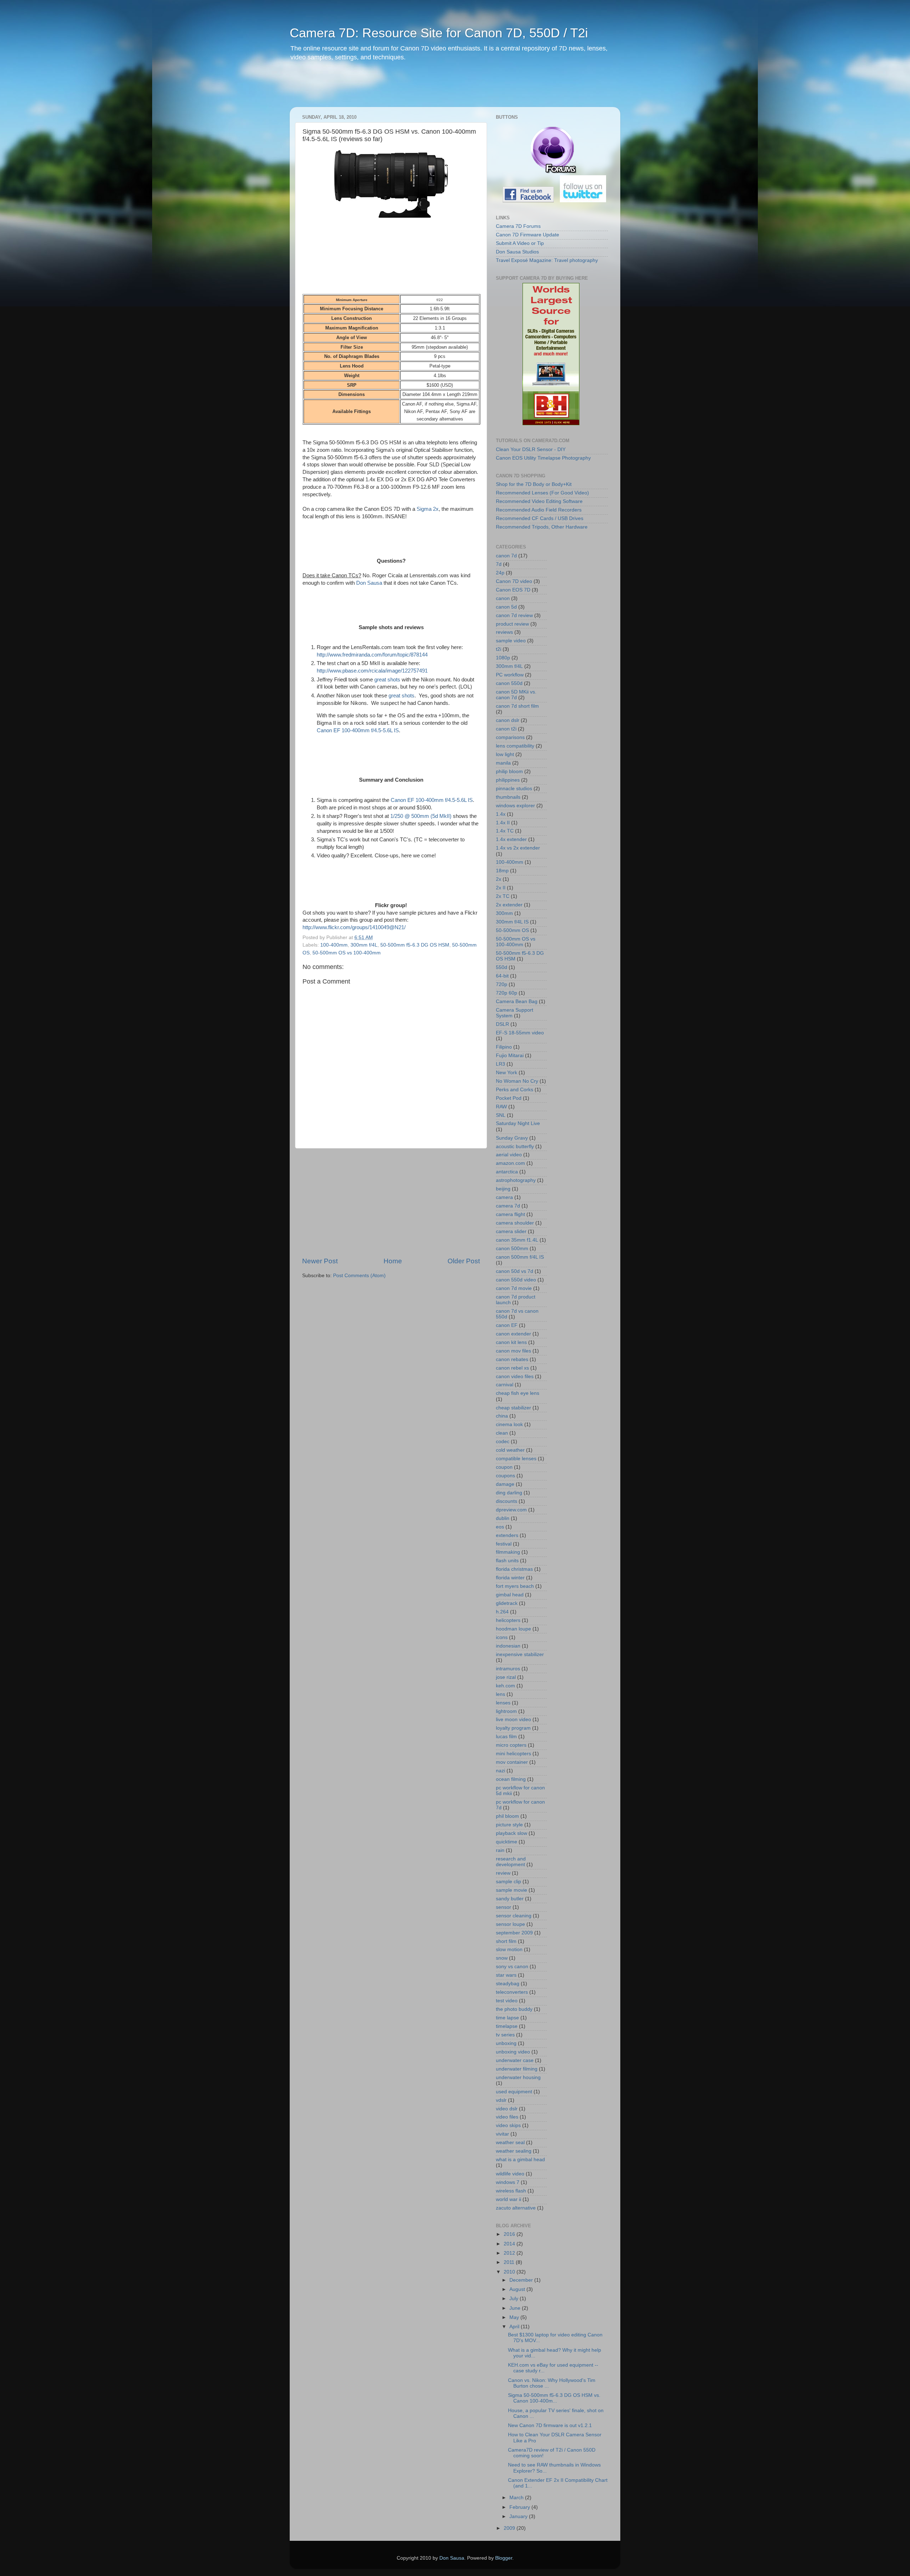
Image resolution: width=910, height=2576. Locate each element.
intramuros (508, 1669)
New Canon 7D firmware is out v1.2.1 (550, 2425)
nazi (500, 1771)
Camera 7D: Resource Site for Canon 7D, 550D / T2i (439, 33)
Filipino (504, 1047)
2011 (510, 2262)
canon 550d (509, 683)
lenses (503, 1703)
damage (505, 1484)
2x (499, 879)
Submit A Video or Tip (520, 243)
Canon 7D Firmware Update (528, 235)
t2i (499, 649)
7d (499, 564)
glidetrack (507, 1603)
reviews (504, 632)
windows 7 (508, 2182)
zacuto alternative (516, 2208)
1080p (503, 658)
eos (500, 1527)
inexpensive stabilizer (520, 1654)
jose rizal (506, 1677)
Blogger (504, 2558)
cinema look (509, 1424)
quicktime (507, 1842)
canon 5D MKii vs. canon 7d (516, 695)
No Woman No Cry (517, 1081)
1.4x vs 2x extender (518, 848)
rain (500, 1850)
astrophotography (516, 1180)
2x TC (503, 896)
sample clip (508, 1882)
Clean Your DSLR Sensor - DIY (531, 449)
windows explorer (515, 806)
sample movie (512, 1890)
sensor (504, 1907)
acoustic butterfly (515, 1147)
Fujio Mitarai (510, 1056)
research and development (511, 1862)
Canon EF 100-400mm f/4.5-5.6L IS (358, 730)
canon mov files (513, 1351)
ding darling (509, 1493)
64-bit (502, 976)
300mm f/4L (364, 945)
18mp (502, 871)
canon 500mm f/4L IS (520, 1257)
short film (506, 1941)
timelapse (507, 2026)
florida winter (510, 1578)
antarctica (507, 1172)
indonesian (508, 1646)
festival (504, 1544)
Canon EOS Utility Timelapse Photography (543, 458)
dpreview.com (511, 1510)
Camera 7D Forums (518, 226)
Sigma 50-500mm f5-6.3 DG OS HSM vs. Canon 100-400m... (554, 2398)
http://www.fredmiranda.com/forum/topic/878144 (372, 655)
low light (505, 754)
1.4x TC (505, 831)
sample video (511, 641)
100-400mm (334, 945)
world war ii (508, 2199)
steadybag (508, 1984)
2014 (510, 2244)
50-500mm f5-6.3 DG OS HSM (415, 945)
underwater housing (518, 2077)
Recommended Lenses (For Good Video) (542, 493)
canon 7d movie (514, 1288)
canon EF (507, 1325)
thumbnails (508, 797)
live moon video (513, 1720)
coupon (504, 1467)
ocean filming (511, 1779)
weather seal (510, 2143)
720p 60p (507, 993)
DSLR (502, 1024)
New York (507, 1073)
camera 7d (508, 1206)
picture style (509, 1825)
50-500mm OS (512, 930)
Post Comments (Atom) (359, 1276)
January (519, 2516)
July (515, 2299)
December (522, 2280)
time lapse (507, 2018)
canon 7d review (514, 615)
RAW (501, 1107)
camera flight (510, 1214)
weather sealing (514, 2151)
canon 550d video (516, 1280)
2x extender (509, 905)
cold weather (510, 1450)
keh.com (505, 1686)
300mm (504, 913)
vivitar (502, 2134)
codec (503, 1442)
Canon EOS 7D (513, 590)
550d (502, 967)
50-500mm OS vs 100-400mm (347, 953)
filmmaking (508, 1552)
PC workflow (510, 675)
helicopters (508, 1620)
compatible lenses (516, 1459)
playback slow (512, 1833)
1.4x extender (511, 839)
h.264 (502, 1612)
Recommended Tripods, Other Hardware (542, 527)
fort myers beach (515, 1586)
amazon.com (510, 1163)
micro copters (511, 1745)
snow (502, 1958)
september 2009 (514, 1933)
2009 (510, 2528)
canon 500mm (512, 1249)
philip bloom (509, 772)
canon (503, 598)
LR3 (500, 1064)
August (518, 2289)
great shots (388, 680)
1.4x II (503, 823)
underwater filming (517, 2069)
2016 (510, 2234)
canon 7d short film (517, 706)
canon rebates (512, 1359)
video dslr (507, 2109)
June (516, 2308)
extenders (507, 1535)
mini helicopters (513, 1754)
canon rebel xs (512, 1368)
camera (504, 1197)
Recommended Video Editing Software (539, 501)
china (502, 1416)
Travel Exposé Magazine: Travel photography (547, 260)
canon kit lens (511, 1342)
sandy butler (510, 1899)
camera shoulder (515, 1223)
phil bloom (507, 1816)
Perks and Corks (515, 1090)
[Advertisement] (426, 89)
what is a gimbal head (520, 2160)
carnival (505, 1385)
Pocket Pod (509, 1098)
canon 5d (506, 607)
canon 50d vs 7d (515, 1271)
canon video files (515, 1377)
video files (507, 2117)
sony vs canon (512, 1967)
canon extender (513, 1334)
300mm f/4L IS (512, 922)
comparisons (510, 737)
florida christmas (514, 1569)
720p (502, 984)
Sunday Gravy (512, 1138)
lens (500, 1694)
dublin (503, 1518)
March (517, 2498)
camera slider (511, 1231)
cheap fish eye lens (518, 1393)
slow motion (509, 1950)
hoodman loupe (513, 1629)
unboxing (506, 2043)
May (515, 2317)
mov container (512, 1762)
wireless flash (511, 2191)
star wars (506, 1975)
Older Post (464, 1261)
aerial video (509, 1155)
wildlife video (510, 2174)
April (515, 2327)
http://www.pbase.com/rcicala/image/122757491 (372, 671)
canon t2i (506, 729)
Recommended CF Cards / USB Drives (540, 518)
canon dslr (508, 720)
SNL (501, 1115)
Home (393, 1261)
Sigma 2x (428, 509)
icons (502, 1637)
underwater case (515, 2060)
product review (512, 624)
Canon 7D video (514, 581)
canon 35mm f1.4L (517, 1240)
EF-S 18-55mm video (520, 1033)
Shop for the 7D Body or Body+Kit (534, 484)
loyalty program (513, 1728)
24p (500, 573)
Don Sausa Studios (517, 252)
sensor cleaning (514, 1916)
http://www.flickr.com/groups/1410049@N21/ (354, 927)
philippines (508, 780)
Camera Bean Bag (517, 1002)
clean (502, 1433)
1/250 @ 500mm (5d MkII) (421, 816)
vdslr (501, 2100)
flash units (507, 1561)
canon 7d (506, 556)
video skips (508, 2125)
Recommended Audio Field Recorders (539, 510)
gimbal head (510, 1595)
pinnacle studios (514, 789)
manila (503, 763)
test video (507, 2001)
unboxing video (513, 2052)
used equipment (514, 2092)
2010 (510, 2272)
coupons (505, 1476)
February (520, 2507)
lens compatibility (515, 746)
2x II (501, 888)
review (503, 1873)
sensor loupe (510, 1924)
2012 (510, 2253)
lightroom (506, 1711)
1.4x (501, 814)
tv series (505, 2035)
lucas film (506, 1737)
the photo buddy (514, 2009)
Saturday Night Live (518, 1123)
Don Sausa (369, 583)
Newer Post (320, 1261)
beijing (503, 1189)
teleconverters (512, 1992)
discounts (507, 1501)
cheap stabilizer (513, 1408)
